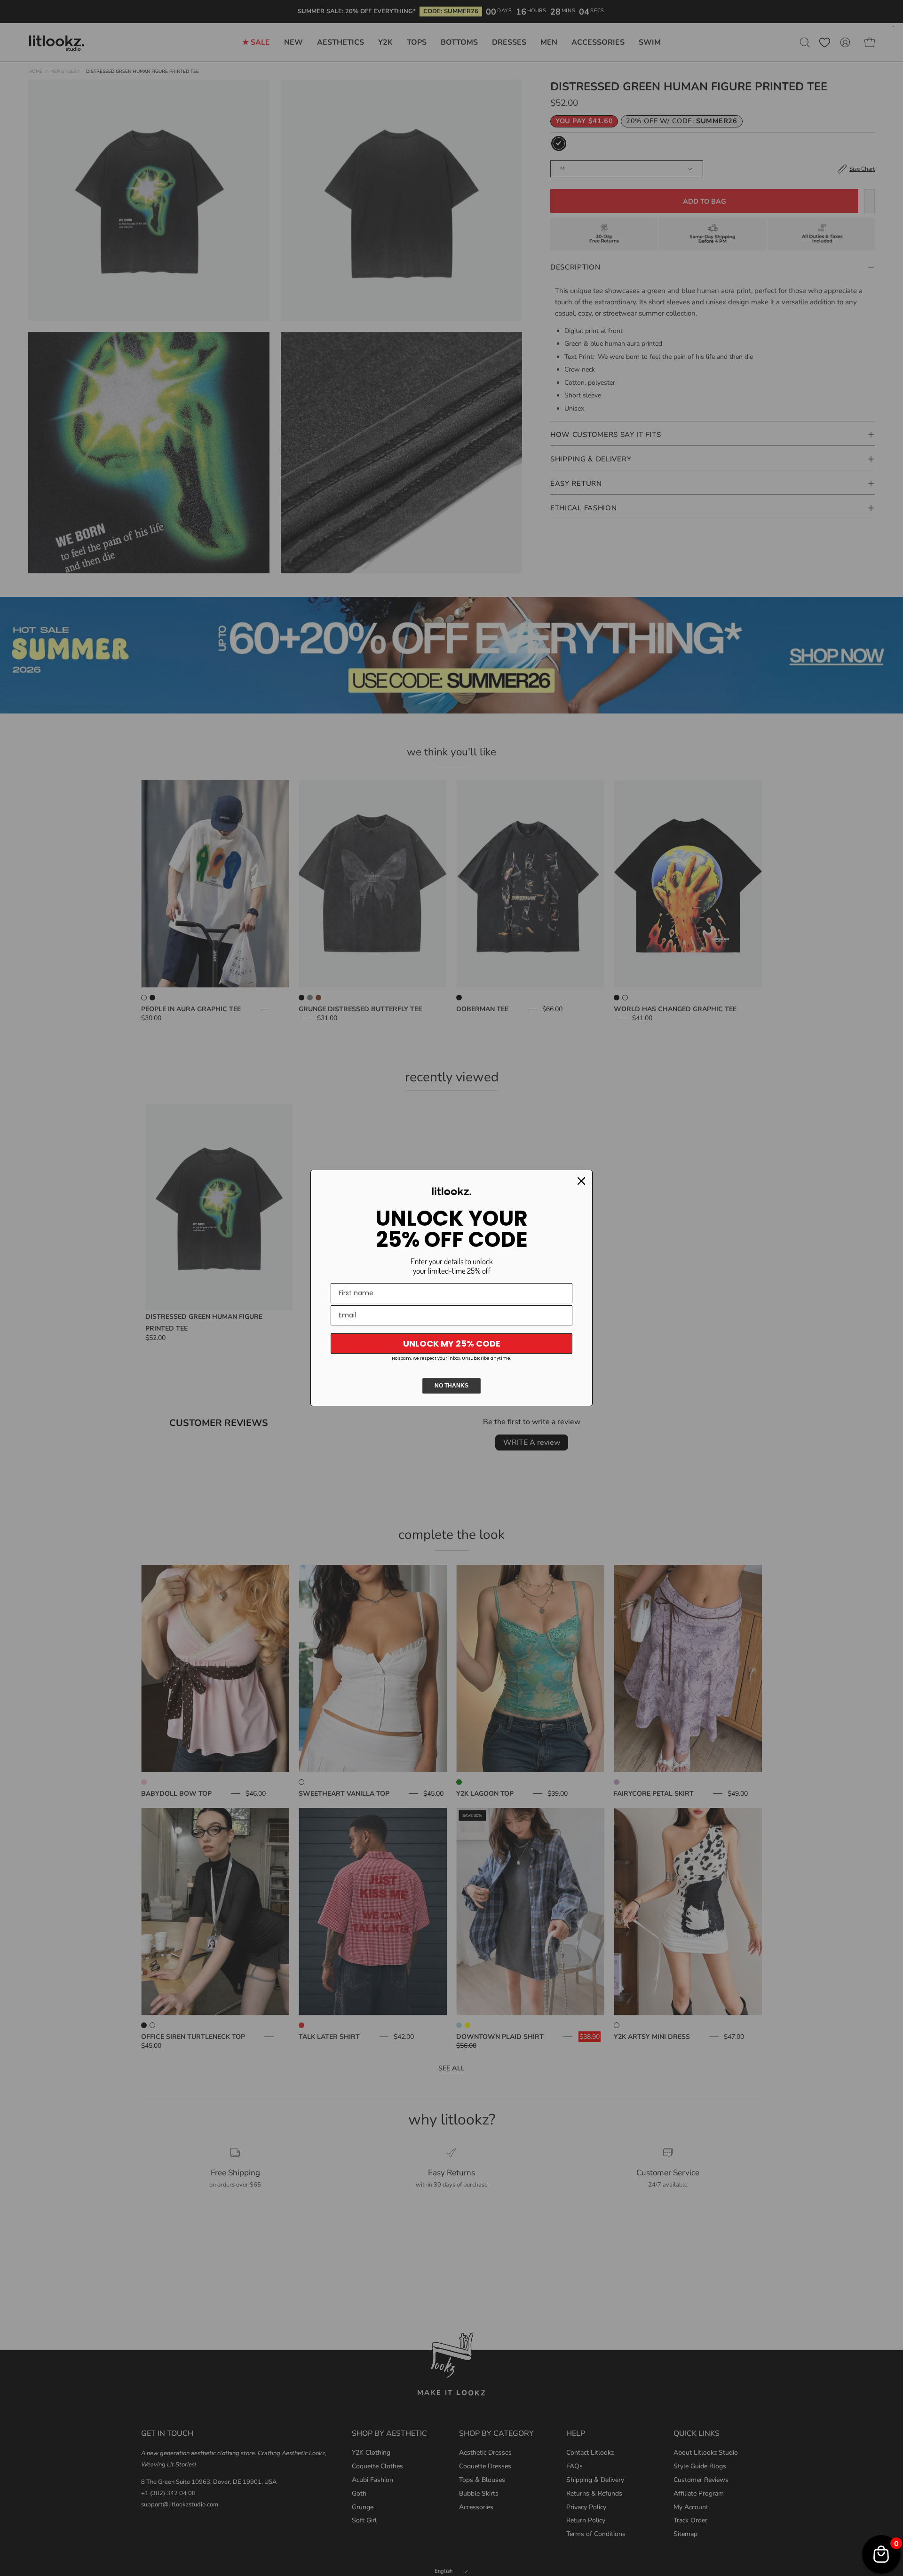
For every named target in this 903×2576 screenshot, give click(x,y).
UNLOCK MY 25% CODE (452, 1343)
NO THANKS (451, 1386)
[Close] (581, 1181)
